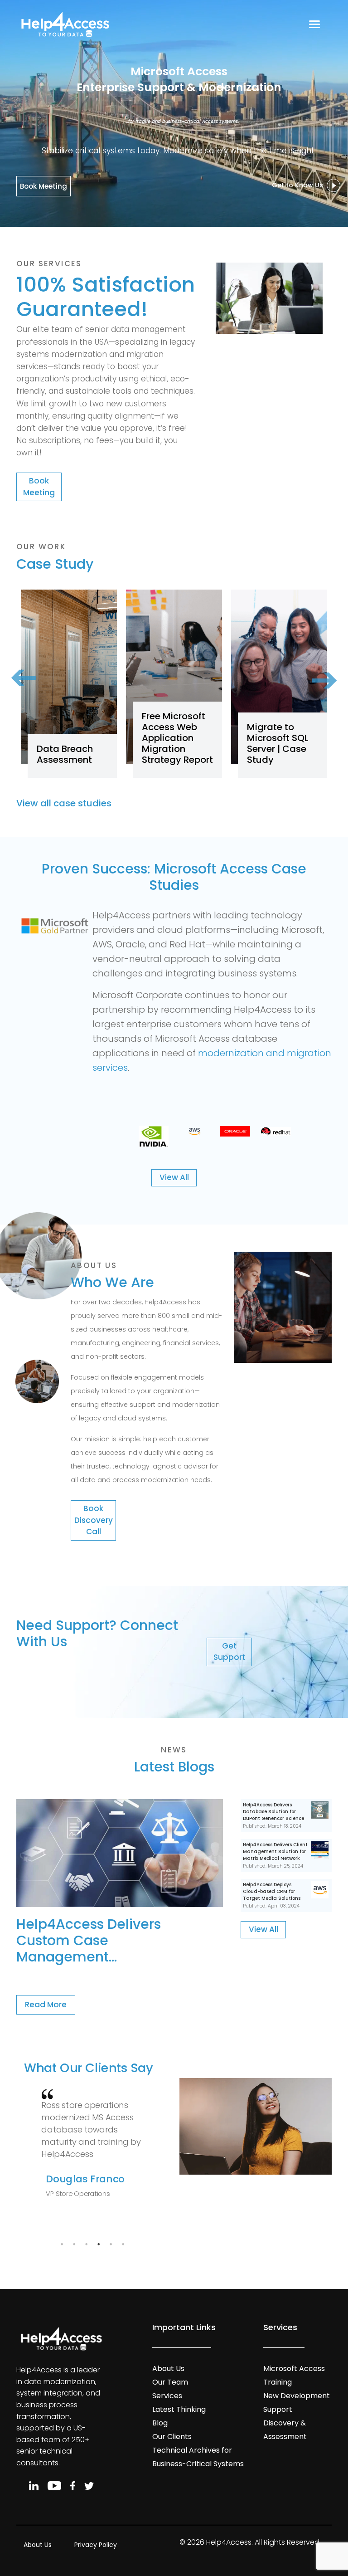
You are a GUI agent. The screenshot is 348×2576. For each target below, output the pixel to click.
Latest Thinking (179, 2409)
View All (174, 1177)
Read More (46, 2005)
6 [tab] (123, 2244)
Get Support (229, 1652)
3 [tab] (86, 2244)
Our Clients (172, 2437)
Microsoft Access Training (294, 2375)
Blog (160, 2423)
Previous (34, 692)
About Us (168, 2369)
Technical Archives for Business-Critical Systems (198, 2457)
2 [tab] (74, 2244)
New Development (297, 2396)
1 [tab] (62, 2244)
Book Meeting (43, 186)
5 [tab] (111, 2244)
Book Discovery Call (94, 1520)
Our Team (170, 2382)
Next (314, 667)
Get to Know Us (299, 185)
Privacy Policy (96, 2545)
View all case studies (64, 803)
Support (278, 2409)
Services (167, 2396)
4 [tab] (98, 2244)
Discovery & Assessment (285, 2430)
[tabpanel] (93, 2148)
